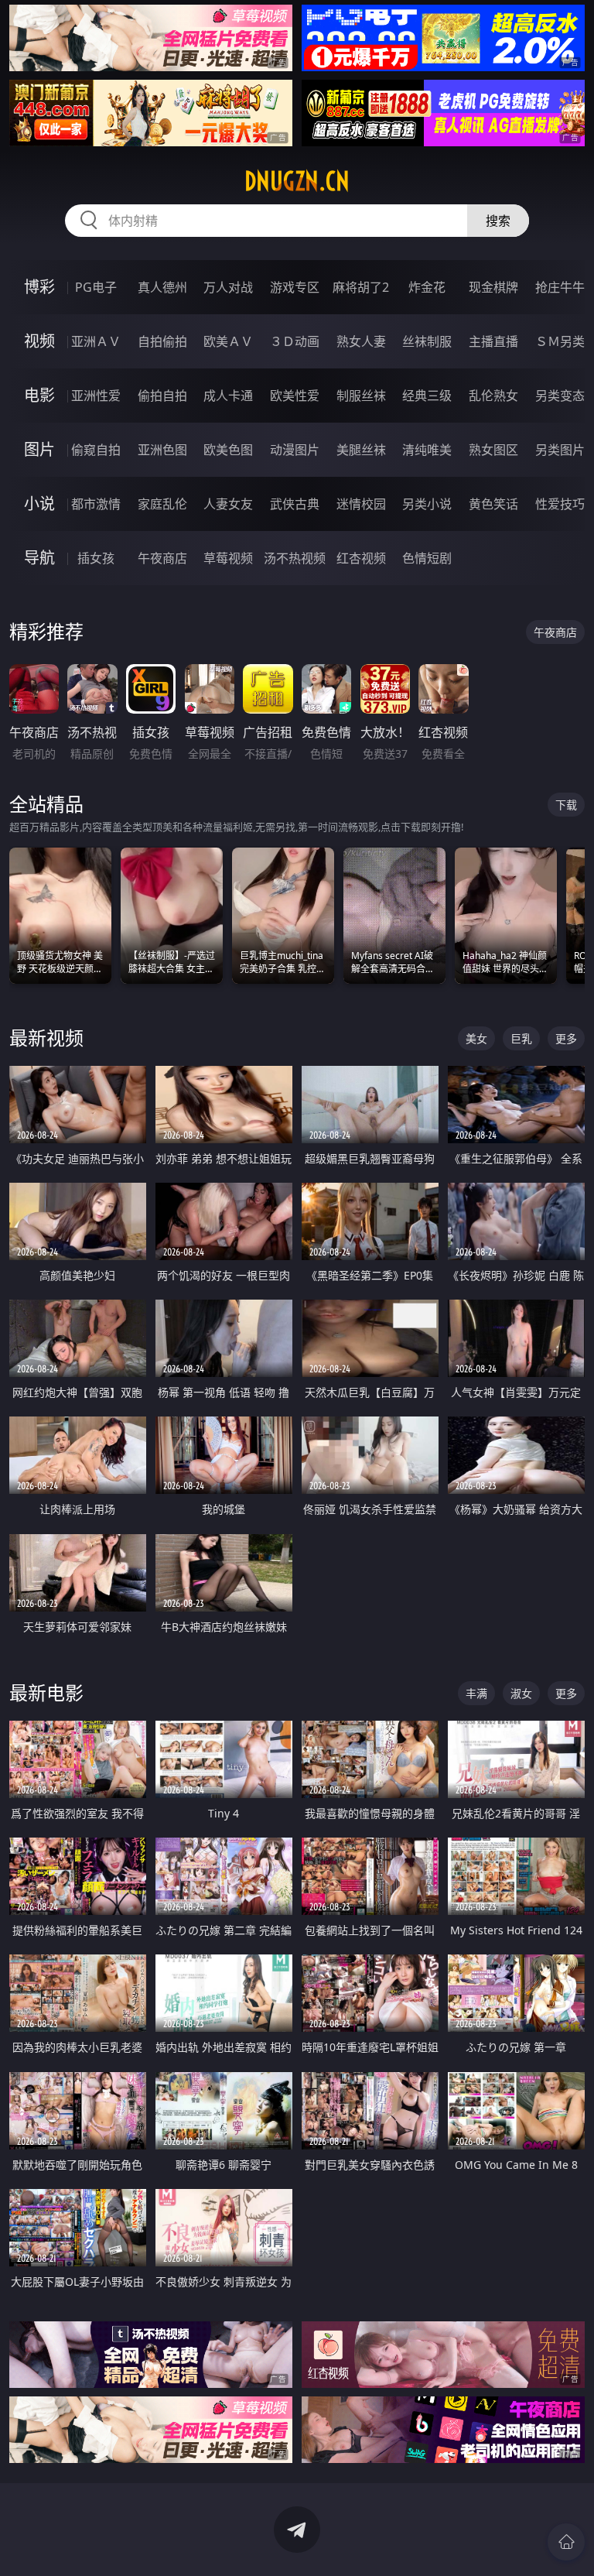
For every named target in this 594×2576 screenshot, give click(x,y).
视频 (39, 341)
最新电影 (46, 1692)
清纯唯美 (427, 450)
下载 (566, 805)
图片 (39, 449)
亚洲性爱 (96, 396)
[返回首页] (566, 2542)
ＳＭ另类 (560, 341)
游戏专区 (295, 287)
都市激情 (96, 504)
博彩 (39, 287)
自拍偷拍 (162, 341)
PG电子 (96, 287)
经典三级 (427, 396)
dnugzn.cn (297, 181)
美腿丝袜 (361, 450)
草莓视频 (228, 558)
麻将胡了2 (361, 287)
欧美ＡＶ (228, 341)
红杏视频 (361, 558)
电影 (39, 395)
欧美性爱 (295, 396)
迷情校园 (361, 504)
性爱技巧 (560, 504)
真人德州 (162, 287)
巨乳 (521, 1038)
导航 (39, 558)
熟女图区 (493, 450)
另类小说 (427, 504)
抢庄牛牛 (560, 287)
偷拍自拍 (162, 396)
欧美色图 (228, 450)
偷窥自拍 (96, 450)
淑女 (521, 1693)
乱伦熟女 (493, 396)
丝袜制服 (427, 341)
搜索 (498, 221)
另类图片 (560, 450)
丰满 (476, 1693)
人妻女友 (228, 504)
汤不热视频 (295, 558)
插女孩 (96, 558)
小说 (39, 504)
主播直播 (493, 341)
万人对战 (228, 287)
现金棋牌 (493, 287)
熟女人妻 (361, 341)
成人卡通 (228, 396)
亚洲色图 (162, 450)
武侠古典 (295, 504)
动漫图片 (295, 450)
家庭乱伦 (162, 504)
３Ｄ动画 (295, 341)
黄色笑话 (493, 504)
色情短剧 (427, 558)
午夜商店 (162, 558)
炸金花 (427, 287)
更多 (566, 1038)
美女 (476, 1038)
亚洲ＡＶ (96, 341)
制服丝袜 (361, 396)
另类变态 (560, 396)
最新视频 (46, 1038)
